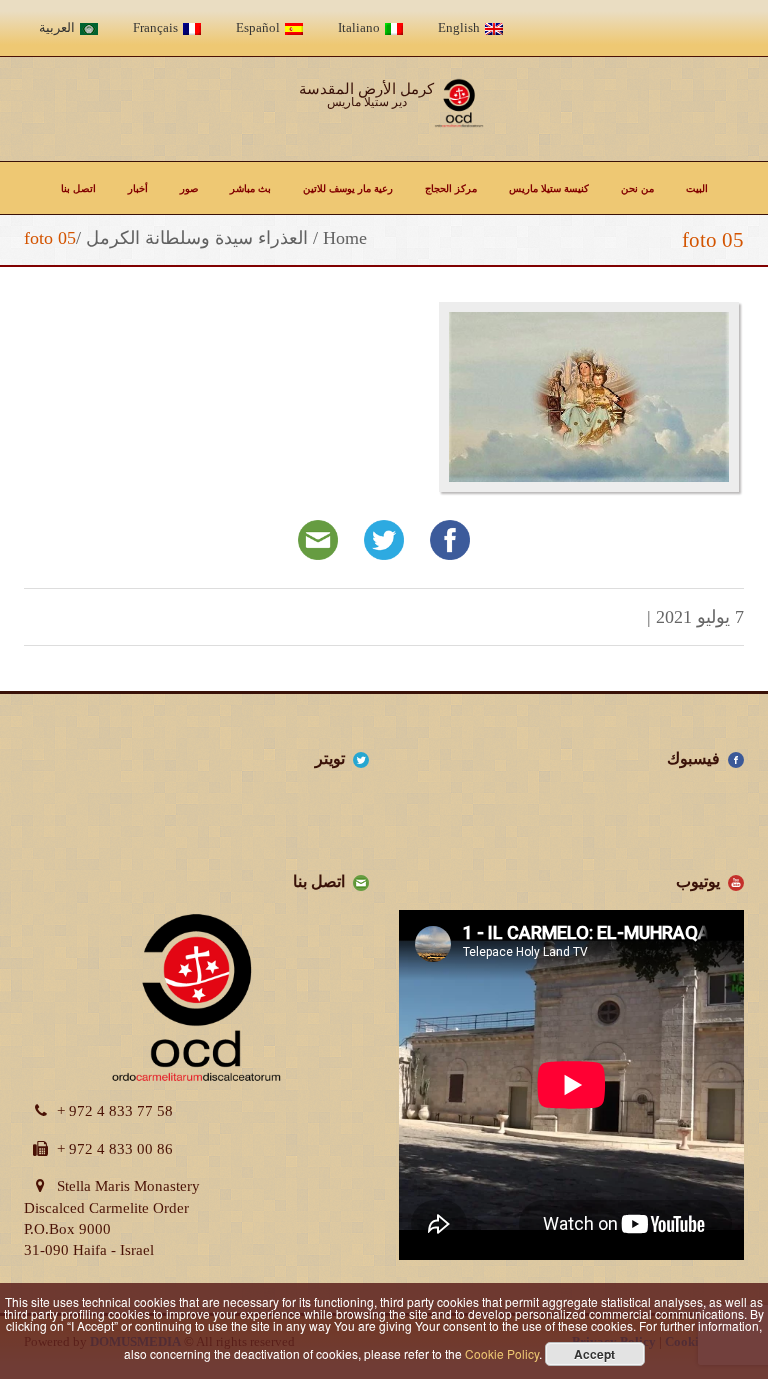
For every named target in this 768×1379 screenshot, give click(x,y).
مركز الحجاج (451, 188)
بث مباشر (250, 188)
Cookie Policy (502, 1353)
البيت (697, 188)
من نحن (637, 188)
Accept (594, 1354)
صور (189, 188)
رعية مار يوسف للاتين (348, 188)
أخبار (138, 188)
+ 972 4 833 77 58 (115, 1111)
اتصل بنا (78, 188)
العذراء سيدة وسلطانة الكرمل (197, 238)
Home (345, 238)
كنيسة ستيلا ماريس (549, 188)
